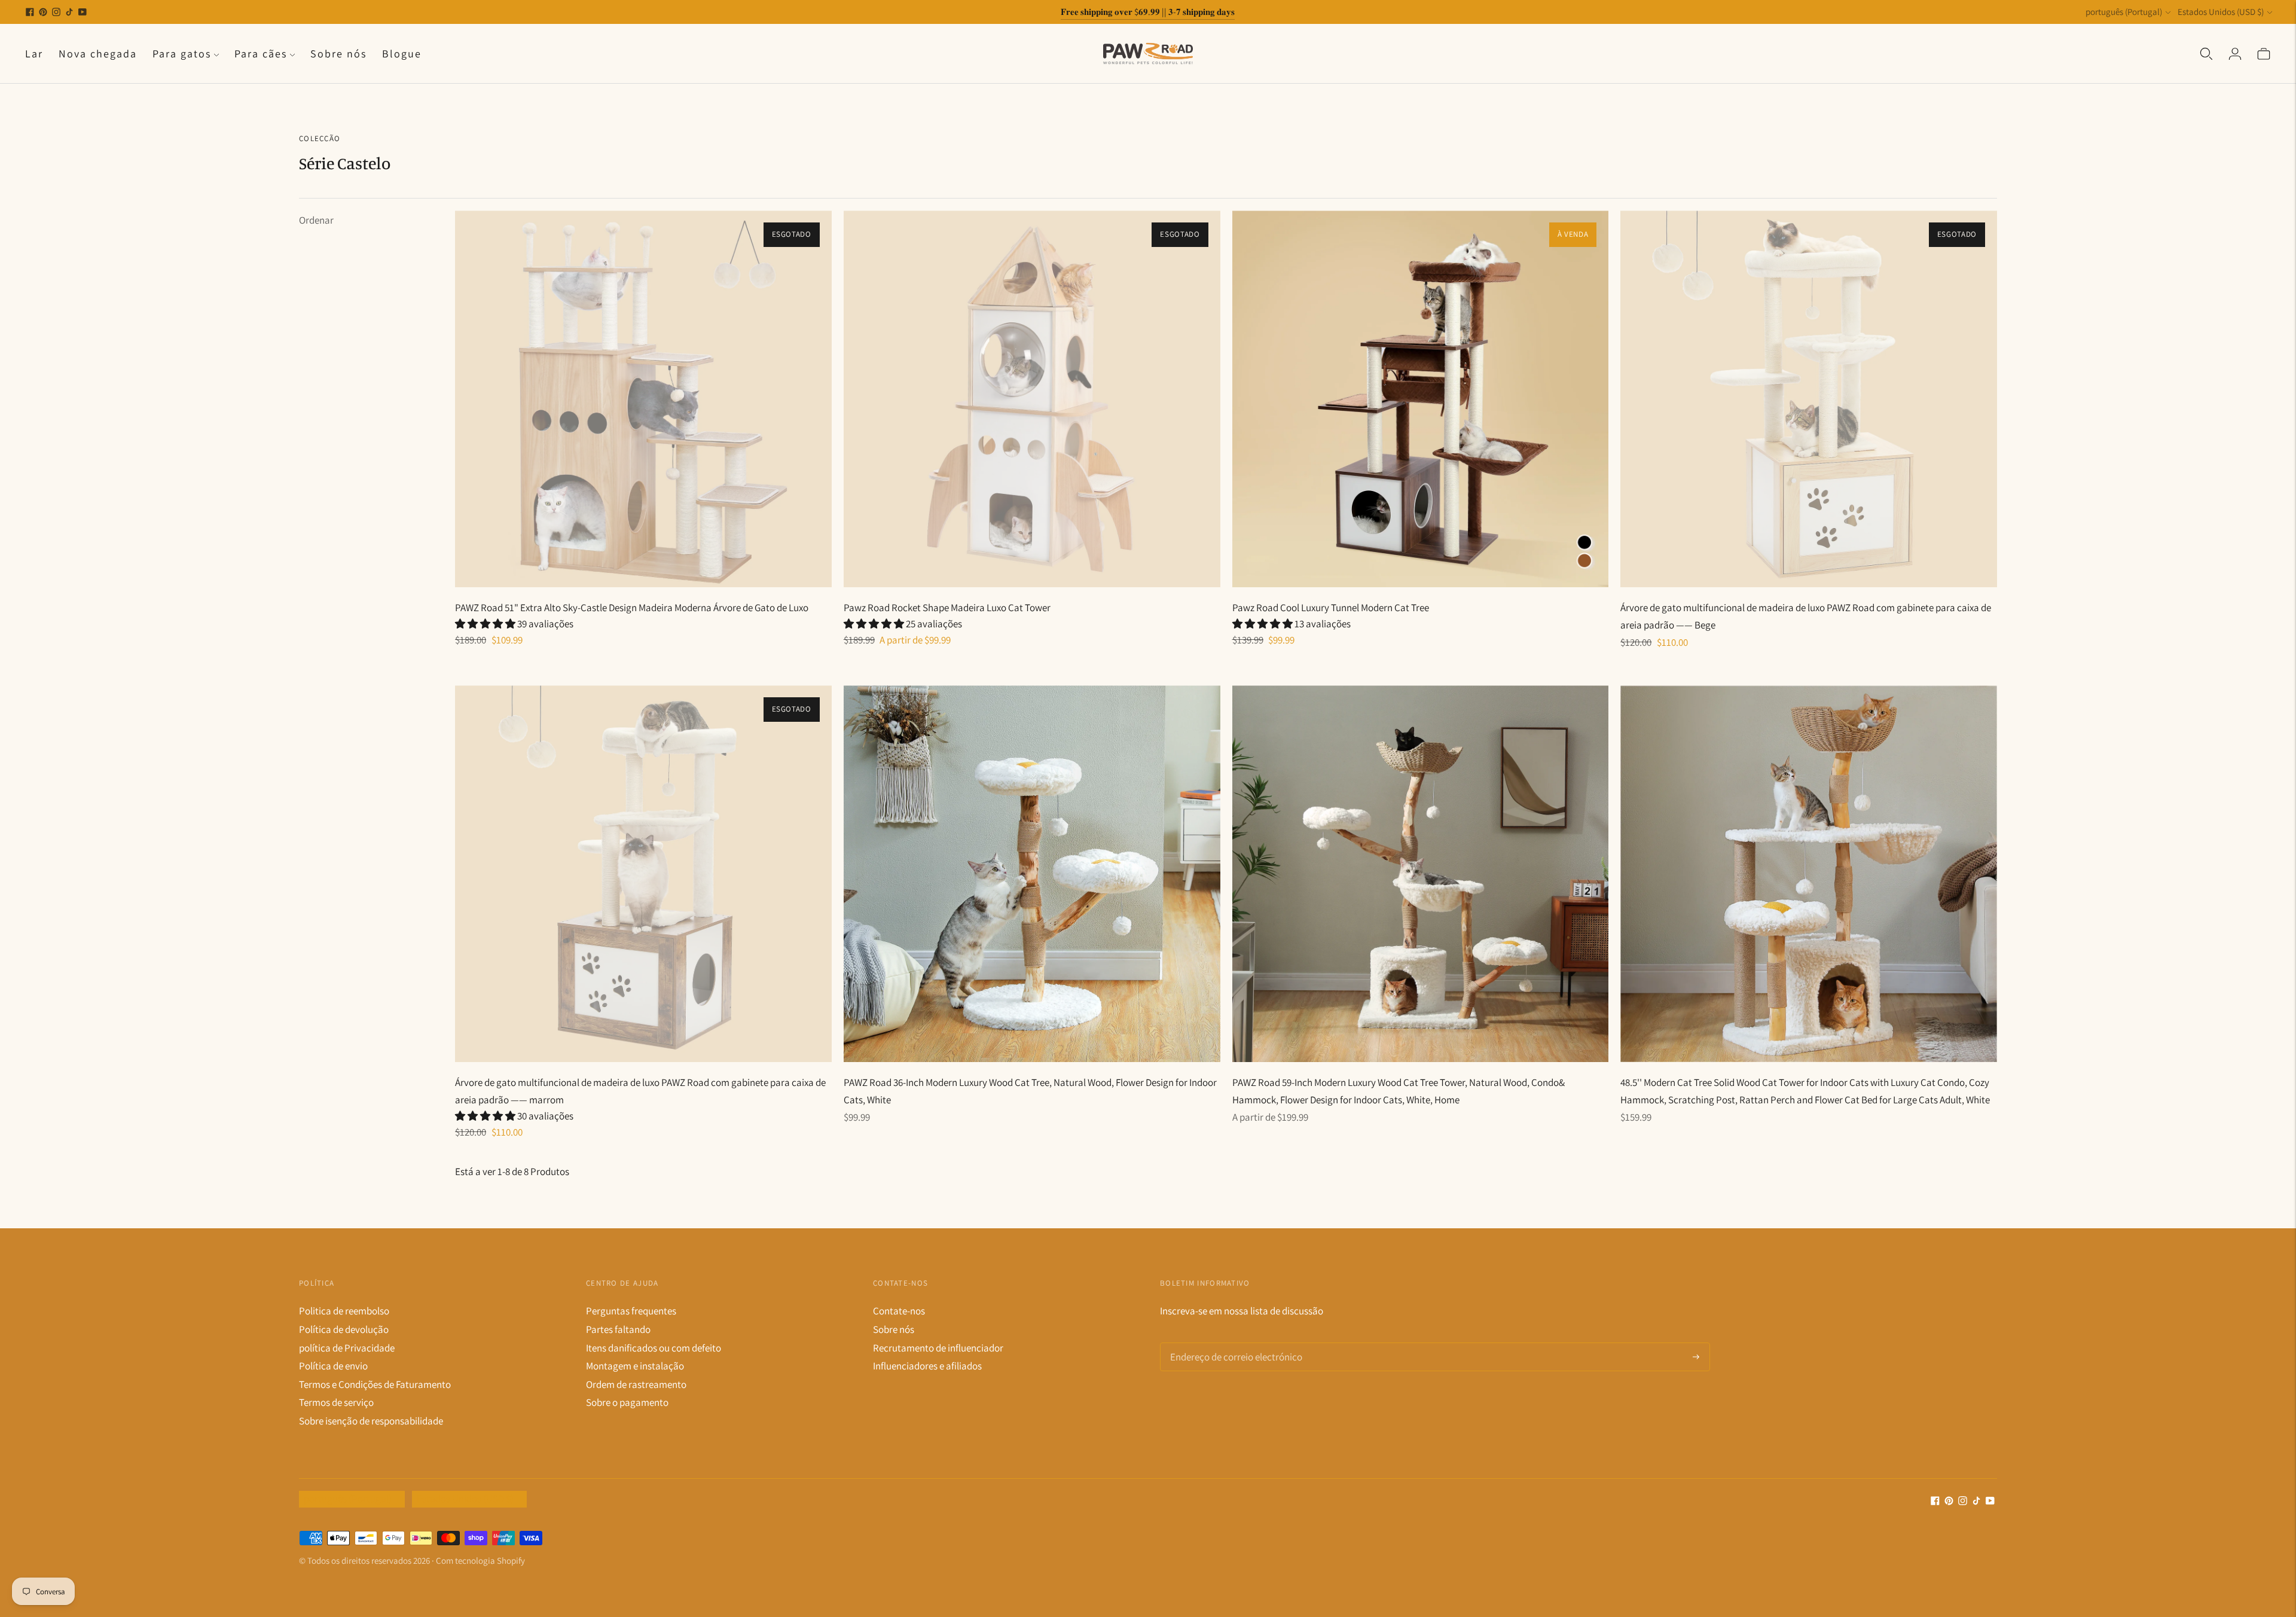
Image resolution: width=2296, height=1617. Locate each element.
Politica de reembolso (344, 1311)
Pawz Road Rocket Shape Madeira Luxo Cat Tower (947, 608)
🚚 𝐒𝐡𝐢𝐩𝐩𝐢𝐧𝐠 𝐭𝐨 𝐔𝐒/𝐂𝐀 (1148, 12)
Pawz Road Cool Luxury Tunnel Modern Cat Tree (1331, 608)
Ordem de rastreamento (636, 1384)
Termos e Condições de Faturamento (375, 1384)
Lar (34, 54)
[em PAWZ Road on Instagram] (56, 12)
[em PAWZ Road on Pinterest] (43, 12)
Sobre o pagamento (627, 1402)
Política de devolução (344, 1329)
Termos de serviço (336, 1402)
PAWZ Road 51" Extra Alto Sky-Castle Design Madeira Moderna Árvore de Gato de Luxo (632, 608)
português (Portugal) (2124, 12)
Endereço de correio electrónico (1231, 1344)
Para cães (261, 54)
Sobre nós (338, 54)
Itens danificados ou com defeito (654, 1348)
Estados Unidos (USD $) (2221, 12)
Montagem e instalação (635, 1366)
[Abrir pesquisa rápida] (2206, 53)
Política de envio (333, 1366)
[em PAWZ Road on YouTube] (83, 12)
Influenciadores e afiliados (927, 1366)
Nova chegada (98, 54)
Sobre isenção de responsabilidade (371, 1421)
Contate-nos (899, 1311)
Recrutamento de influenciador (938, 1348)
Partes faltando (618, 1329)
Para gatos (182, 54)
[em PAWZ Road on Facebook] (30, 12)
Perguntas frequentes (631, 1311)
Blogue (402, 54)
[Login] (2235, 53)
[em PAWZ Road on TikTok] (69, 12)
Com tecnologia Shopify (480, 1560)
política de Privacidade (347, 1348)
